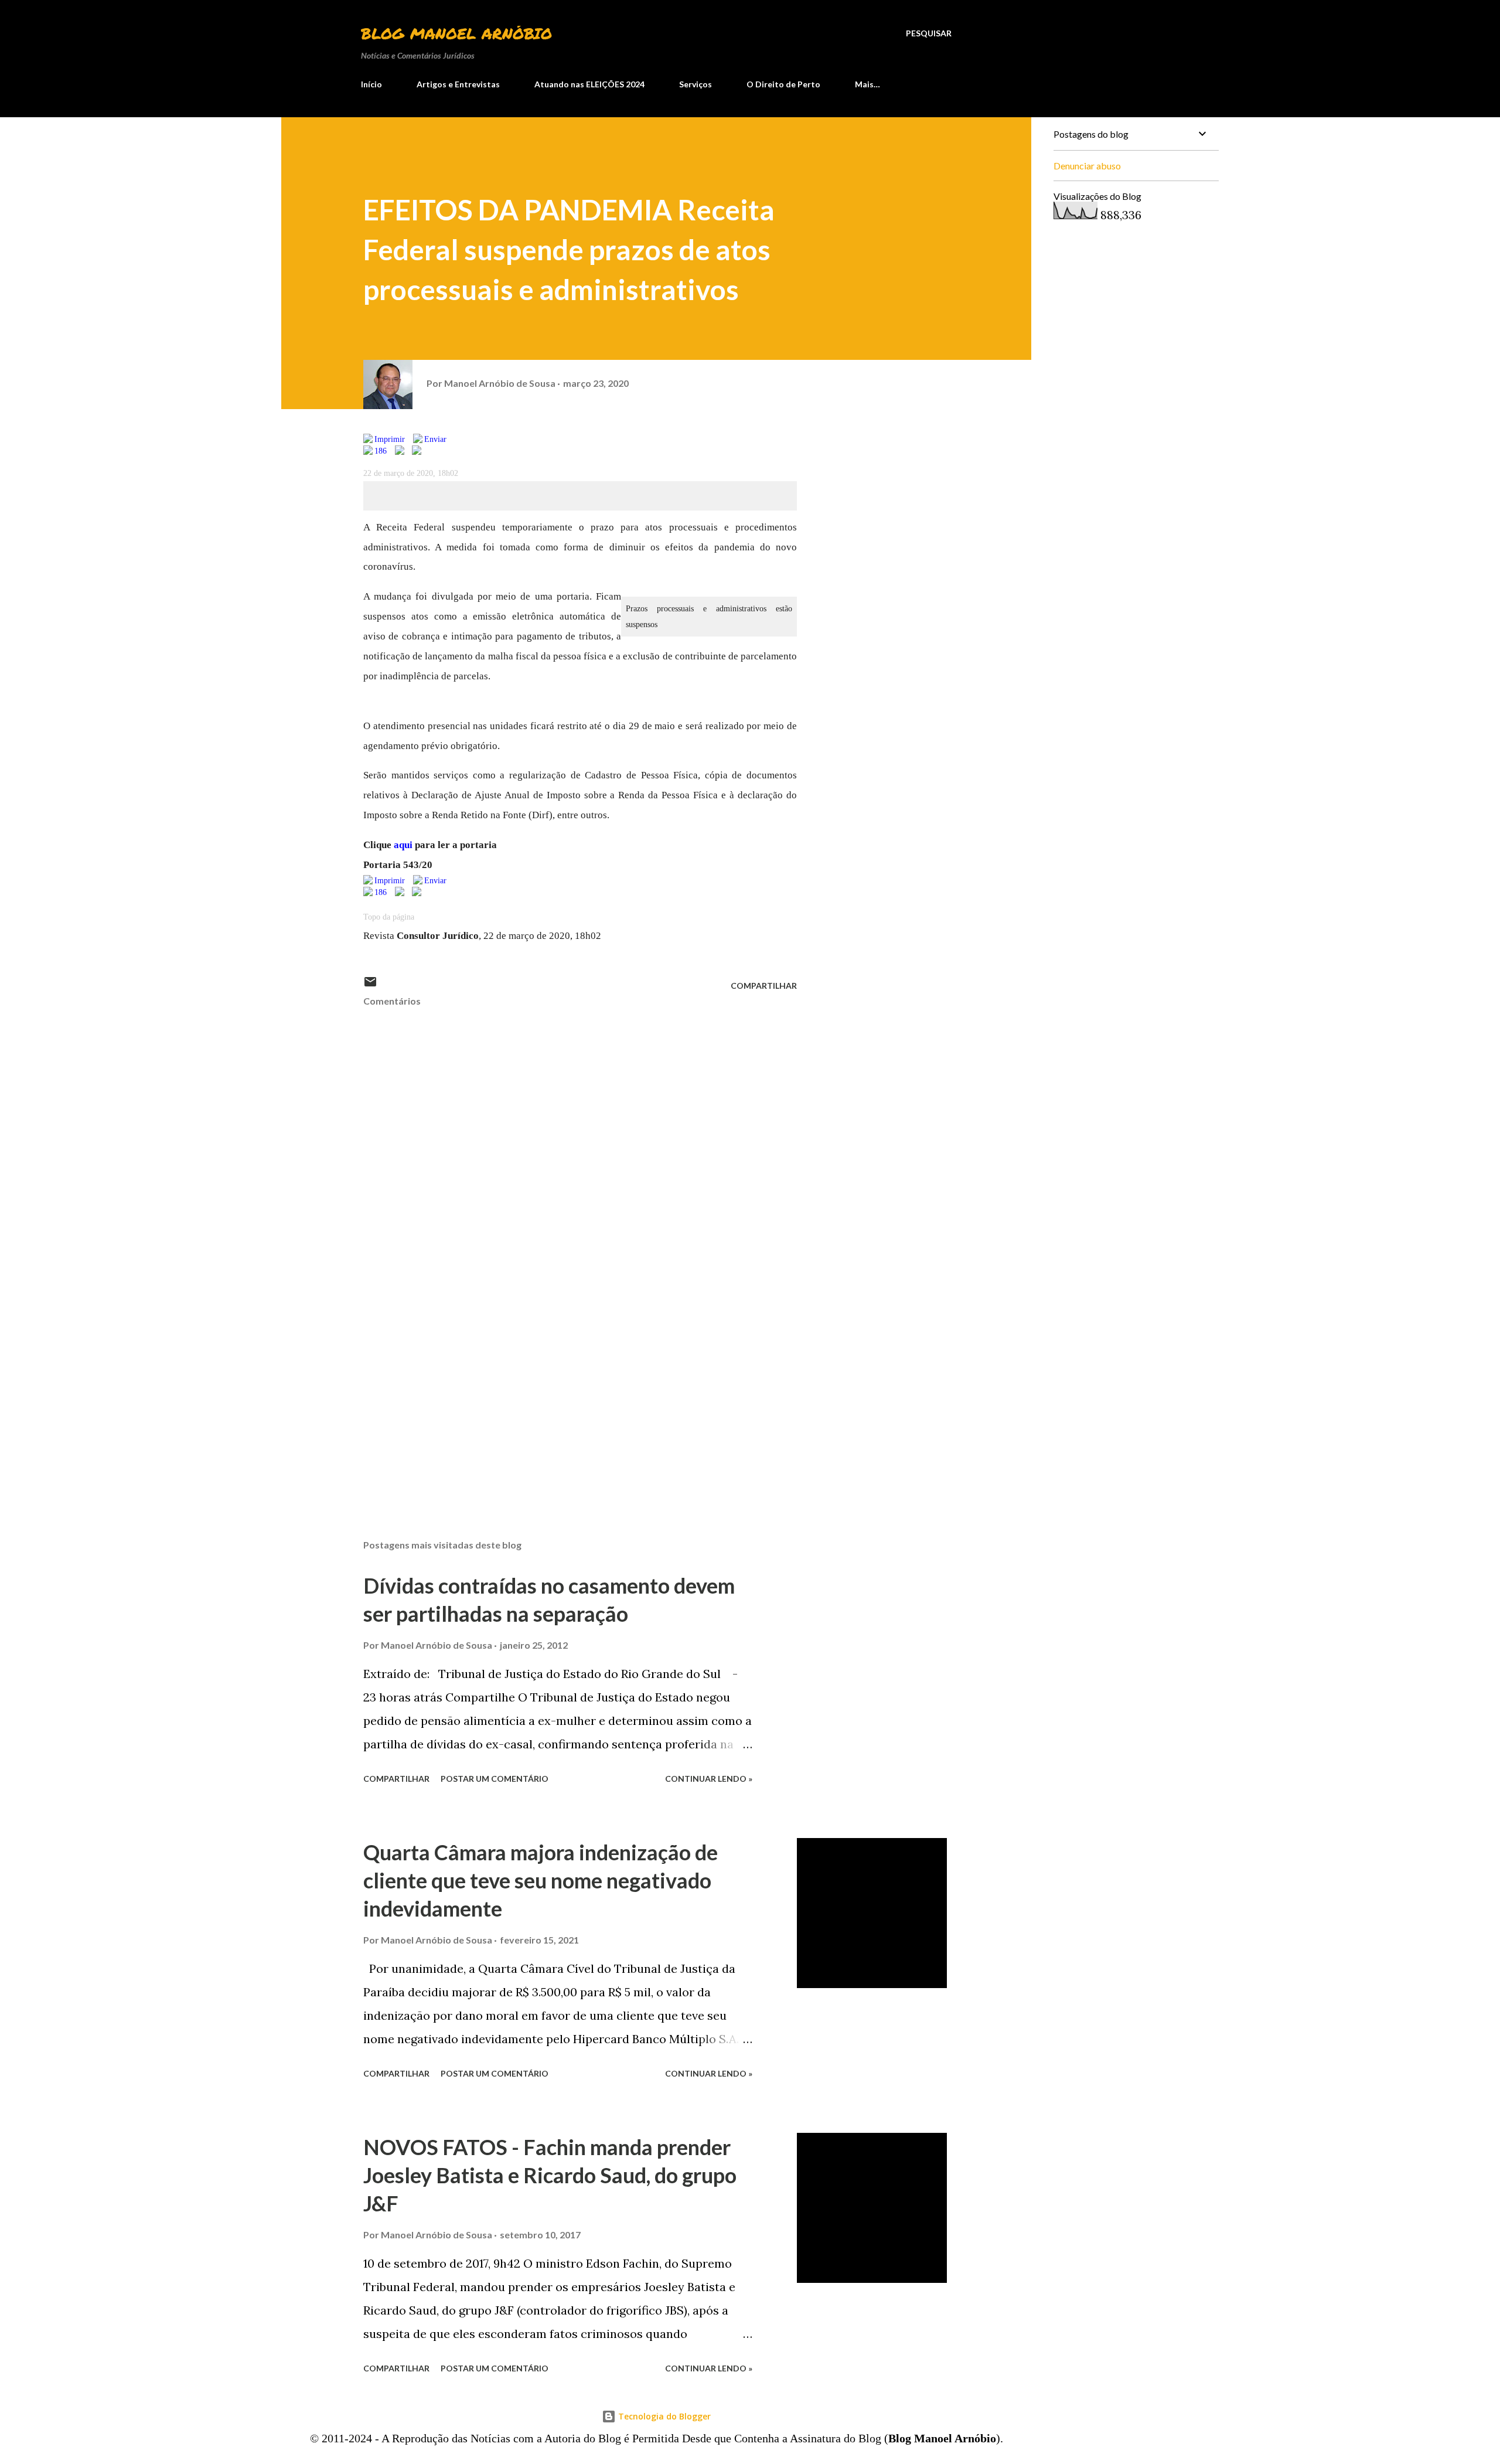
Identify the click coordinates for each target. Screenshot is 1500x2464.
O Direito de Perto (783, 84)
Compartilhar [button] (764, 986)
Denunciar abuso (1087, 166)
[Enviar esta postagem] (370, 986)
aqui (403, 845)
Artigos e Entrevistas (458, 84)
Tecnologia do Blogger (663, 2416)
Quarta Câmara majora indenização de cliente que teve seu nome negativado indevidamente (541, 1880)
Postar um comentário (495, 1779)
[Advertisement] (561, 1393)
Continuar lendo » (709, 1779)
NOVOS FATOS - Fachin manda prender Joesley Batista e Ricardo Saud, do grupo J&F (550, 2175)
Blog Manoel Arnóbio (456, 33)
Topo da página (389, 917)
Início (371, 84)
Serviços (696, 84)
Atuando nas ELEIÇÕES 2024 (589, 84)
